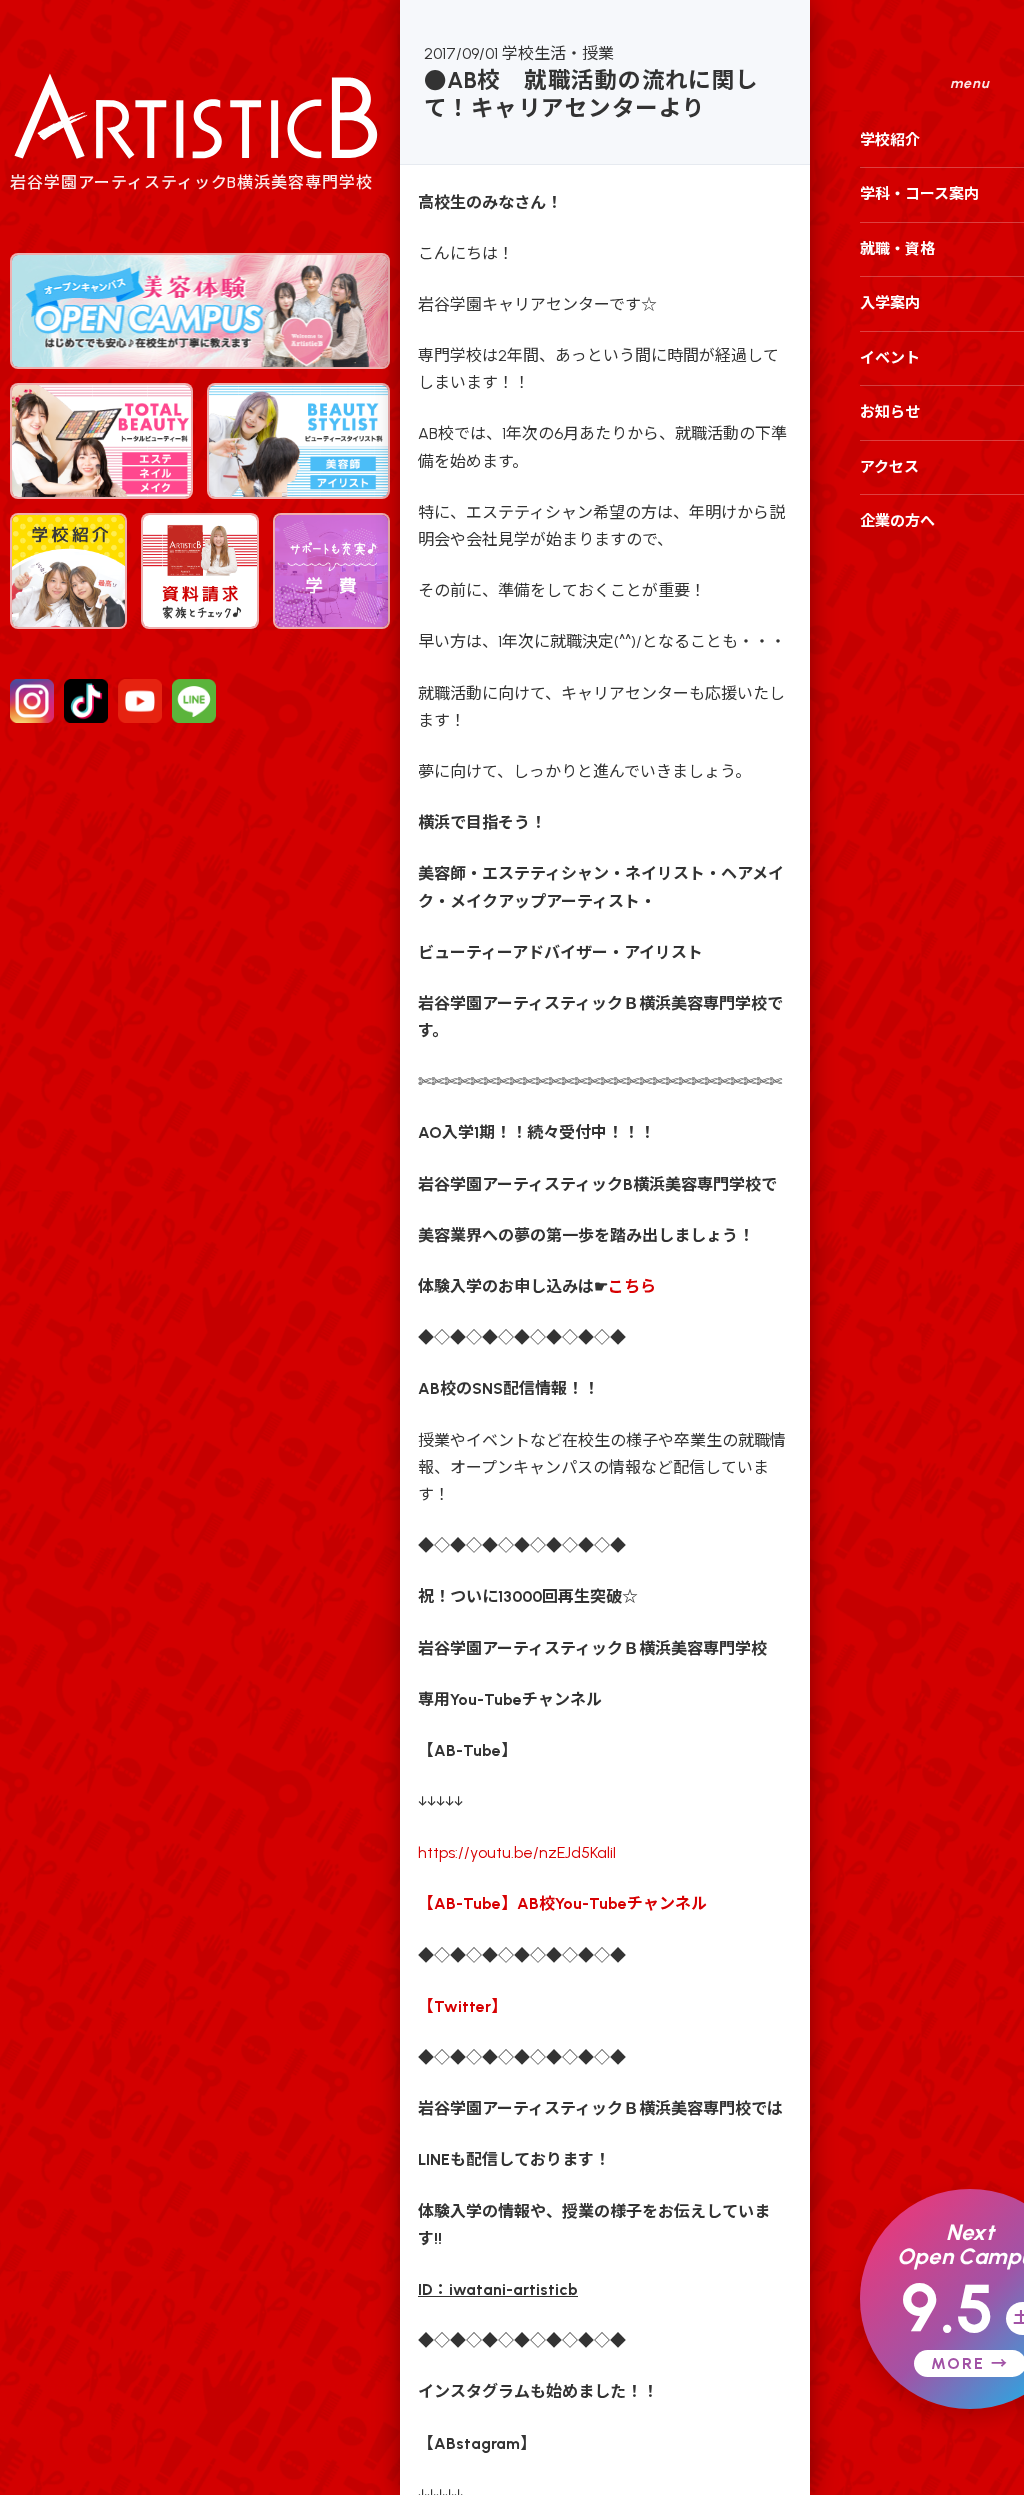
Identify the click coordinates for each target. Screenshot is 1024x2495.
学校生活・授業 (558, 53)
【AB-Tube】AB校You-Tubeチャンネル (562, 1903)
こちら (632, 1286)
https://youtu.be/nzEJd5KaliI (517, 1852)
